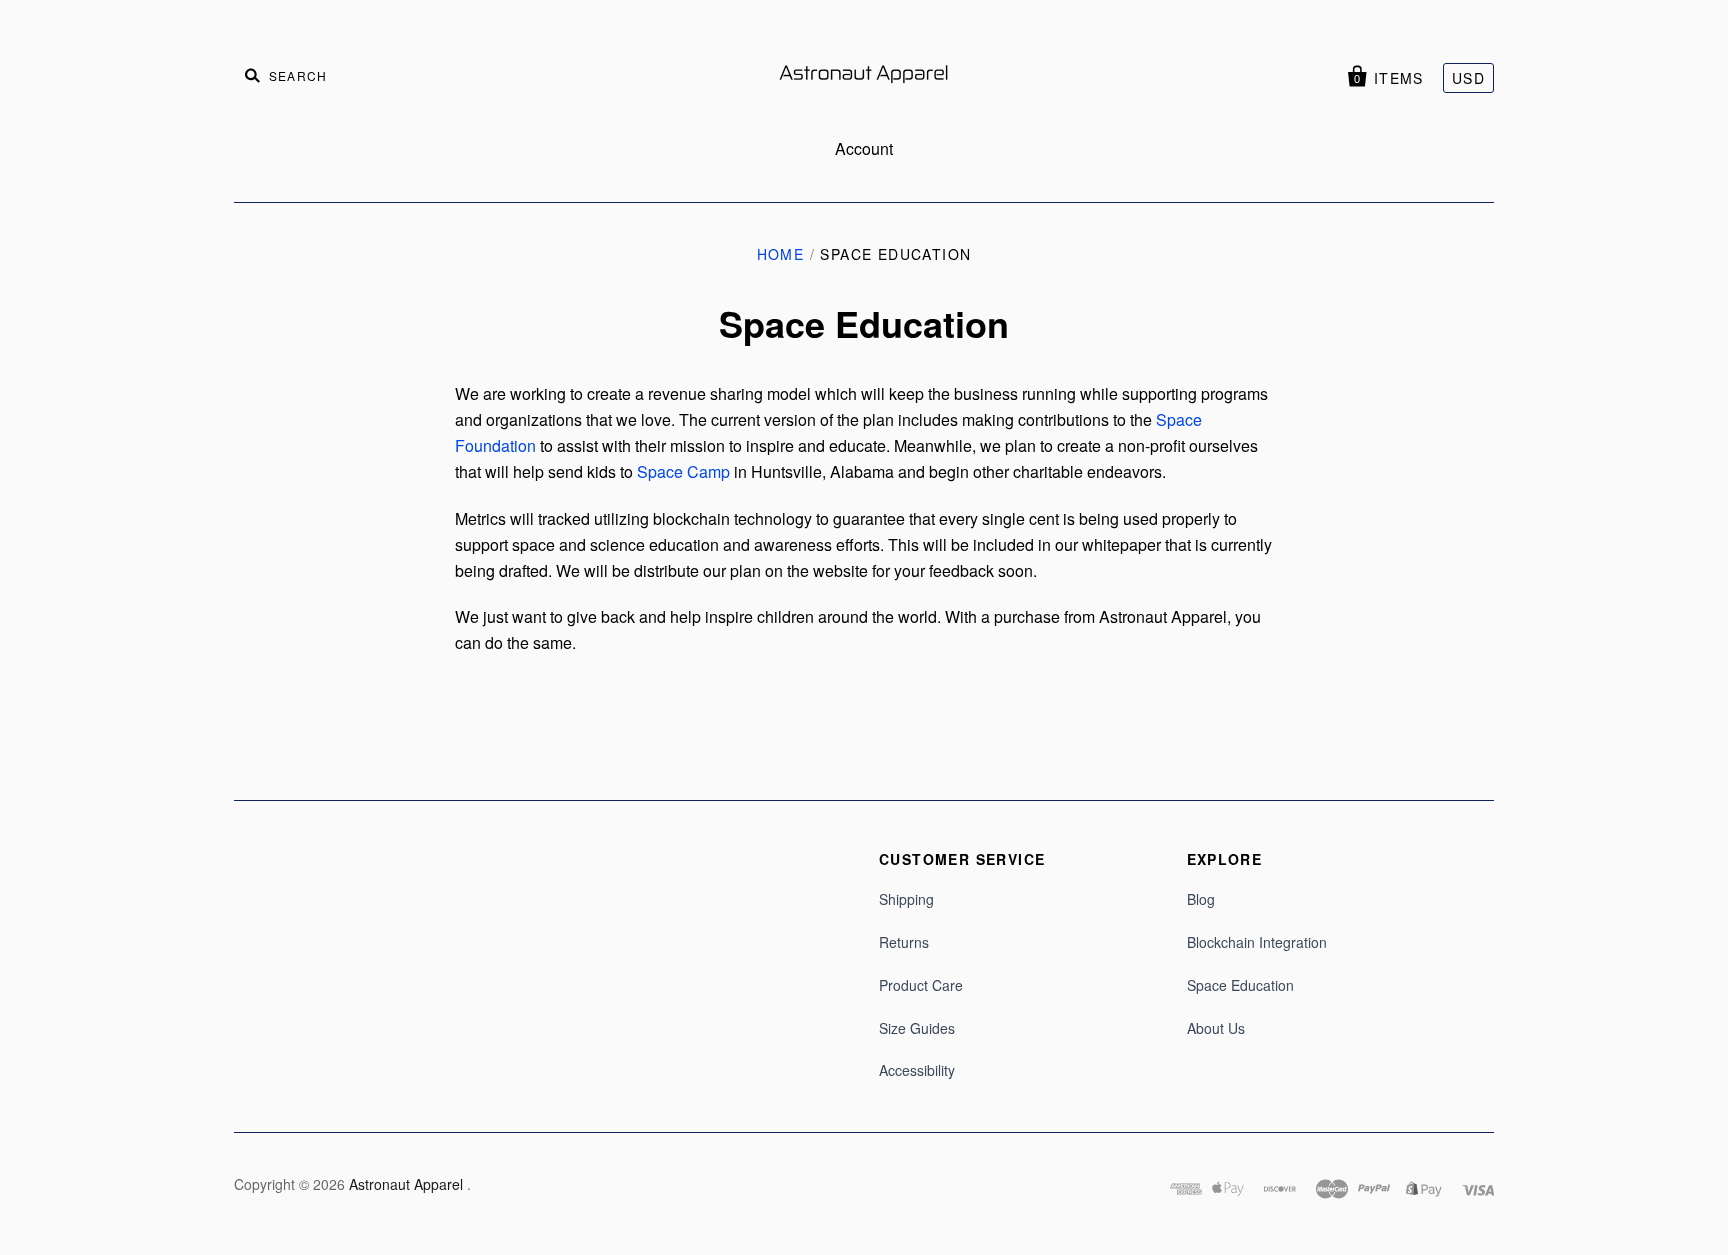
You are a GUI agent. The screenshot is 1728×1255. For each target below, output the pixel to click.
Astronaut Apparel (408, 1184)
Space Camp (683, 471)
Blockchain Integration (1257, 942)
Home (781, 254)
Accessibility (917, 1070)
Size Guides (917, 1028)
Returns (904, 942)
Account (864, 148)
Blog (1201, 899)
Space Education (1240, 985)
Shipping (906, 899)
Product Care (921, 985)
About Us (1216, 1028)
